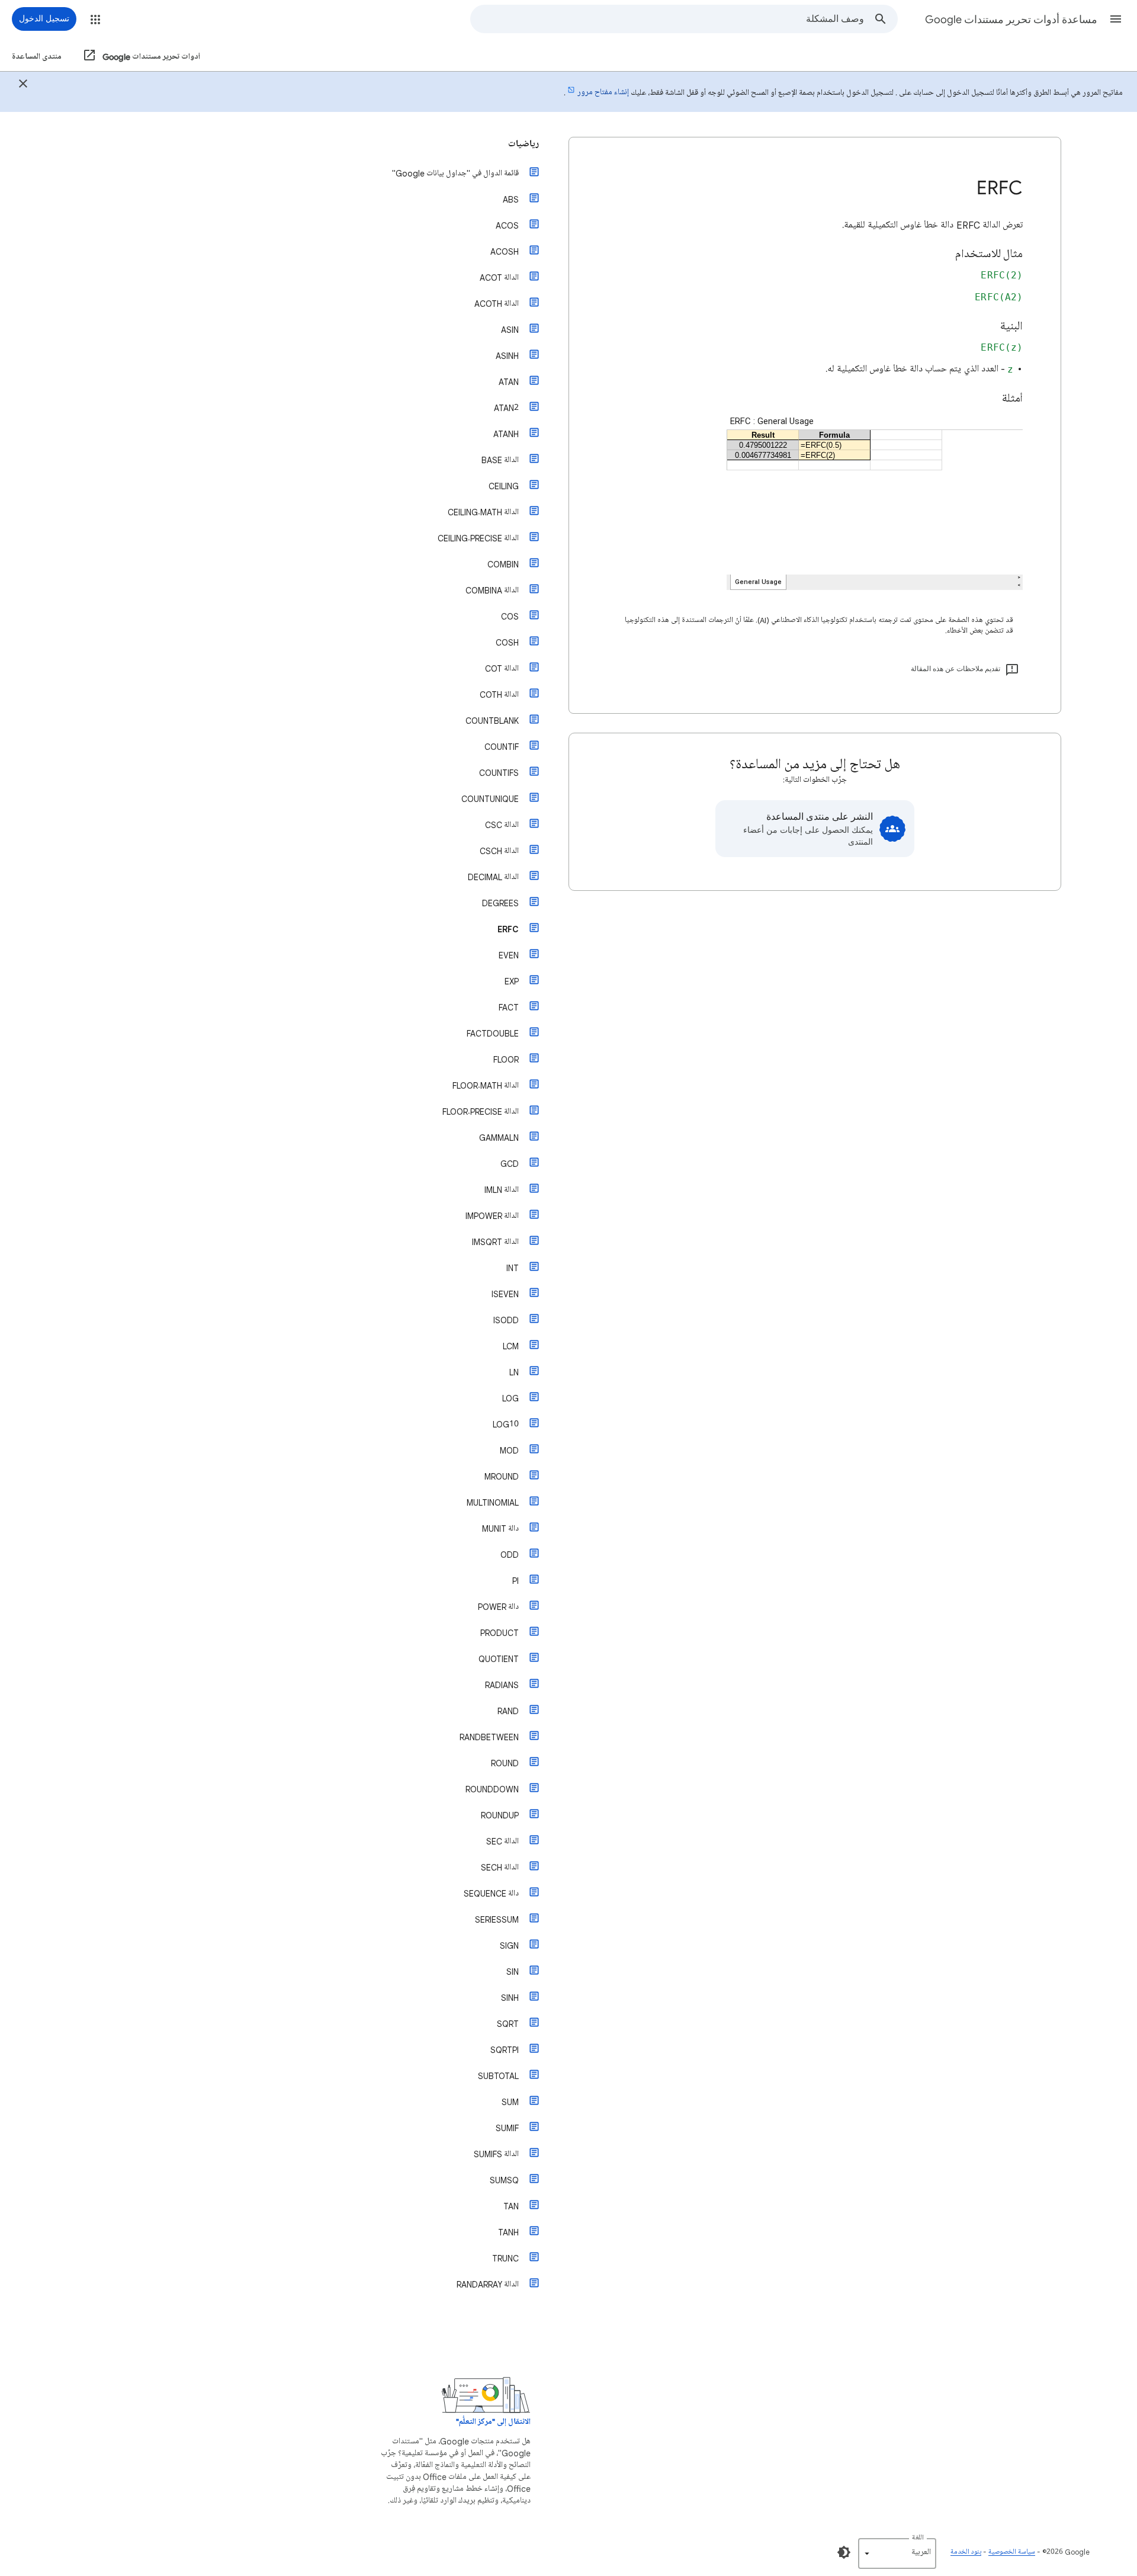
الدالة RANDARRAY (488, 2284)
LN (514, 1372)
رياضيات (523, 144)
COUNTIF (502, 747)
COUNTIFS (499, 773)
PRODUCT (500, 1633)
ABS (511, 199)
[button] (1116, 19)
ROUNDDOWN (492, 1789)
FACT (509, 1007)
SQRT (508, 2024)
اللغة (918, 2538)
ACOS (507, 225)
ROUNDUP (500, 1815)
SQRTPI (505, 2050)
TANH (508, 2232)
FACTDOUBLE (493, 1033)
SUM (510, 2102)
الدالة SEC (502, 1841)
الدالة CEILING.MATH (483, 512)
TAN (511, 2206)
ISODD (506, 1320)
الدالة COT (502, 668)
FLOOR (506, 1059)
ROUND (505, 1763)
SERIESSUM (497, 1919)
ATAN (509, 382)
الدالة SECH (500, 1867)
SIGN (509, 1945)
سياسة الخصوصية (1012, 2552)
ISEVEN (505, 1294)
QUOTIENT (499, 1659)
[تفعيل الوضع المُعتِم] (844, 2552)
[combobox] (667, 19)
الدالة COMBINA (492, 590)
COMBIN (503, 564)
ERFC (508, 929)
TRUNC (505, 2258)
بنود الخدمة (966, 2552)
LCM (511, 1346)
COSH (507, 642)
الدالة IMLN (502, 1190)
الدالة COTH (499, 694)
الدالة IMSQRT (495, 1242)
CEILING (504, 486)
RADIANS (502, 1685)
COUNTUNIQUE (490, 799)
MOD (509, 1450)
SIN (513, 1972)
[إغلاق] (23, 85)
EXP (512, 981)
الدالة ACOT (499, 278)
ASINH (507, 356)
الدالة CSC (502, 825)
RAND (508, 1711)
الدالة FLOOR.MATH (486, 1085)
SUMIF (507, 2128)
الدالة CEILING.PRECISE (478, 538)
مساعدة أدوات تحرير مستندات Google (1011, 20)
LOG (510, 1398)
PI (515, 1581)
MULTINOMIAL (493, 1502)
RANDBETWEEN (489, 1737)
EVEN (509, 955)
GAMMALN (499, 1138)
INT (513, 1268)
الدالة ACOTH (497, 304)
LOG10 (506, 1424)
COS (510, 616)
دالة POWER (498, 1607)
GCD (510, 1164)
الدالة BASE (500, 460)
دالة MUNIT (500, 1528)
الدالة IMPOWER (492, 1216)
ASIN (510, 330)
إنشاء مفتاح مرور (603, 92)
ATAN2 (506, 408)
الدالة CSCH (499, 851)
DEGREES (500, 903)
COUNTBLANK (492, 721)
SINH (510, 1998)
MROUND (502, 1476)
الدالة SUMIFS (496, 2154)
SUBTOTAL (498, 2076)
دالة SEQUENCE (491, 1893)
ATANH (506, 434)
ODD (510, 1555)
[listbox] (897, 2553)
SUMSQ (504, 2180)
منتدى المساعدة (37, 57)
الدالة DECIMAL (493, 877)
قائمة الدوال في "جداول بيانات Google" (455, 173)
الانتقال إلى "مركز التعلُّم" (493, 2422)
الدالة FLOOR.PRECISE (481, 1111)
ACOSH (505, 251)
